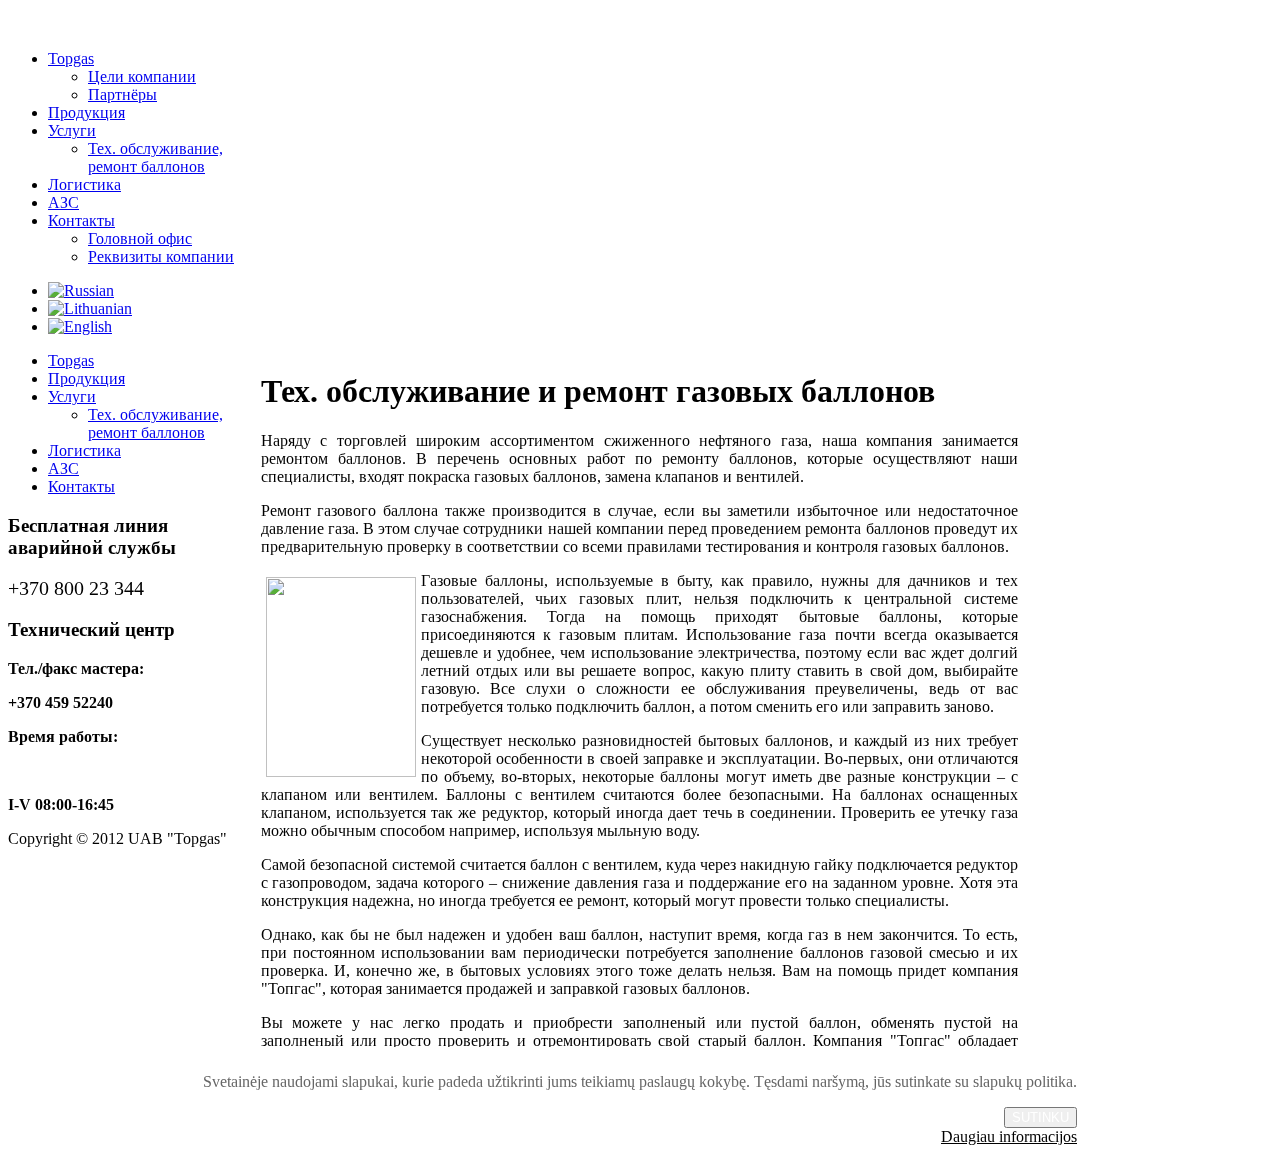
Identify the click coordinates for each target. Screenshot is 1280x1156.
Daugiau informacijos (1009, 1136)
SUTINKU (1040, 1117)
